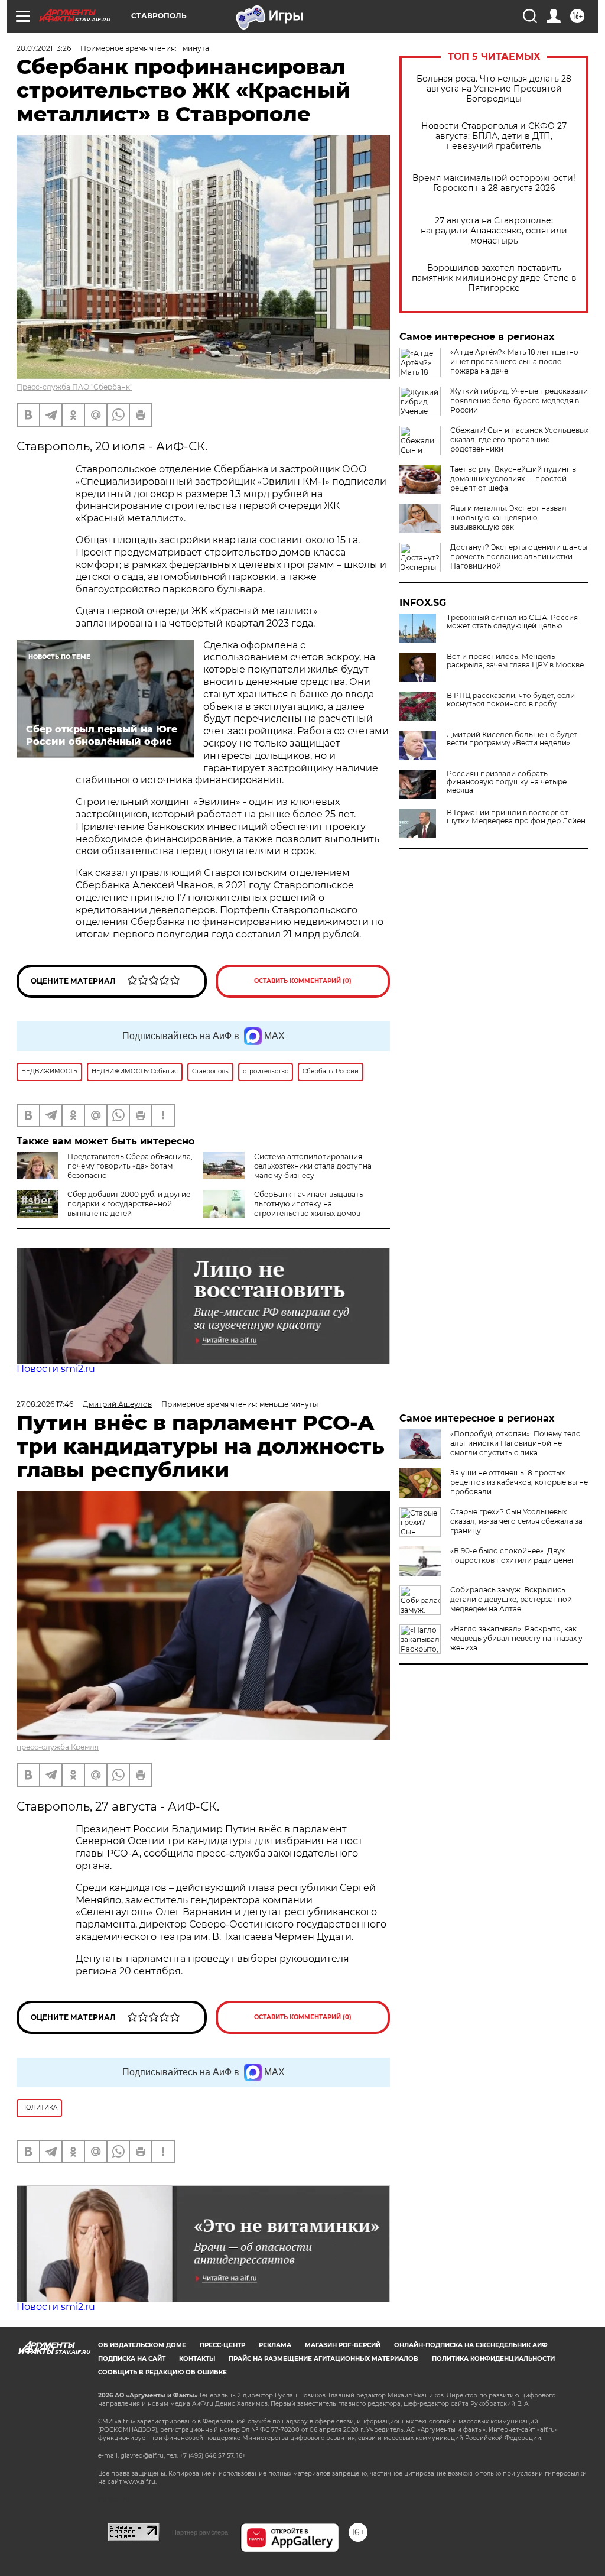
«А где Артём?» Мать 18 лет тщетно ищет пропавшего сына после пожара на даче (514, 361)
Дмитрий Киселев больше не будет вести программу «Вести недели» (512, 739)
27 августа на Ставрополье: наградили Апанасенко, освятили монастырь (494, 231)
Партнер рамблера (200, 2532)
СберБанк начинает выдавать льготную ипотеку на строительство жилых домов (309, 1204)
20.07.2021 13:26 (44, 48)
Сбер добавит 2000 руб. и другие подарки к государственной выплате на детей (129, 1204)
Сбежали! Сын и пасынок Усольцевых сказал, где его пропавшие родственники (519, 439)
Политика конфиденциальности (493, 2359)
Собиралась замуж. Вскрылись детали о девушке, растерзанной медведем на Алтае (511, 1599)
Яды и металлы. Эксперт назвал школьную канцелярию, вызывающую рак (508, 518)
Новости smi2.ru (56, 1369)
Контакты (197, 2359)
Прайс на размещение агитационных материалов (323, 2359)
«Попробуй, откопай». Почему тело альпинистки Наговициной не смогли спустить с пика (515, 1443)
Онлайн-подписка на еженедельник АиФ (471, 2345)
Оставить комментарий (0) (303, 981)
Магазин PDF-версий (343, 2345)
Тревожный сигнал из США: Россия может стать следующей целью (512, 622)
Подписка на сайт (132, 2359)
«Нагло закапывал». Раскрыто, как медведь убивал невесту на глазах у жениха (516, 1638)
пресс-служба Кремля (58, 1747)
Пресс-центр (222, 2345)
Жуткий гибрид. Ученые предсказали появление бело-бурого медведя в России (519, 400)
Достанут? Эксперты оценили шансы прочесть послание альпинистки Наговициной (519, 557)
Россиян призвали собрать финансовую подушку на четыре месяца (507, 782)
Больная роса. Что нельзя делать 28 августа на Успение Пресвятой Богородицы (494, 89)
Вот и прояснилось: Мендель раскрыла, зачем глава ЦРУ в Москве (515, 661)
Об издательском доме (142, 2345)
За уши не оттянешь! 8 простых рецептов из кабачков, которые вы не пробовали (519, 1482)
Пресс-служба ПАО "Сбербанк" (74, 387)
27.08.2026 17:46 (45, 1404)
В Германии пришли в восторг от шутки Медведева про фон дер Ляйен (516, 817)
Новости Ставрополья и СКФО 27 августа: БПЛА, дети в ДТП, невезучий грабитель (494, 136)
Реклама (275, 2345)
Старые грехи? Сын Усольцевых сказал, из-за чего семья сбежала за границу (516, 1521)
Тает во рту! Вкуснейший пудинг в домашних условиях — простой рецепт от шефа (513, 478)
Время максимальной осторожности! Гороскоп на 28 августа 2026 (494, 183)
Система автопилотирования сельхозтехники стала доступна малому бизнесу (313, 1166)
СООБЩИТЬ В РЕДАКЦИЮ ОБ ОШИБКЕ (162, 2372)
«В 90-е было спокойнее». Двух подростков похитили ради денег (513, 1555)
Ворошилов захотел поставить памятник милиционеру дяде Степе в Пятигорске (494, 278)
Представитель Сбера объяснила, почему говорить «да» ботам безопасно (130, 1166)
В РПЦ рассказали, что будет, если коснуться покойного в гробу (511, 700)
